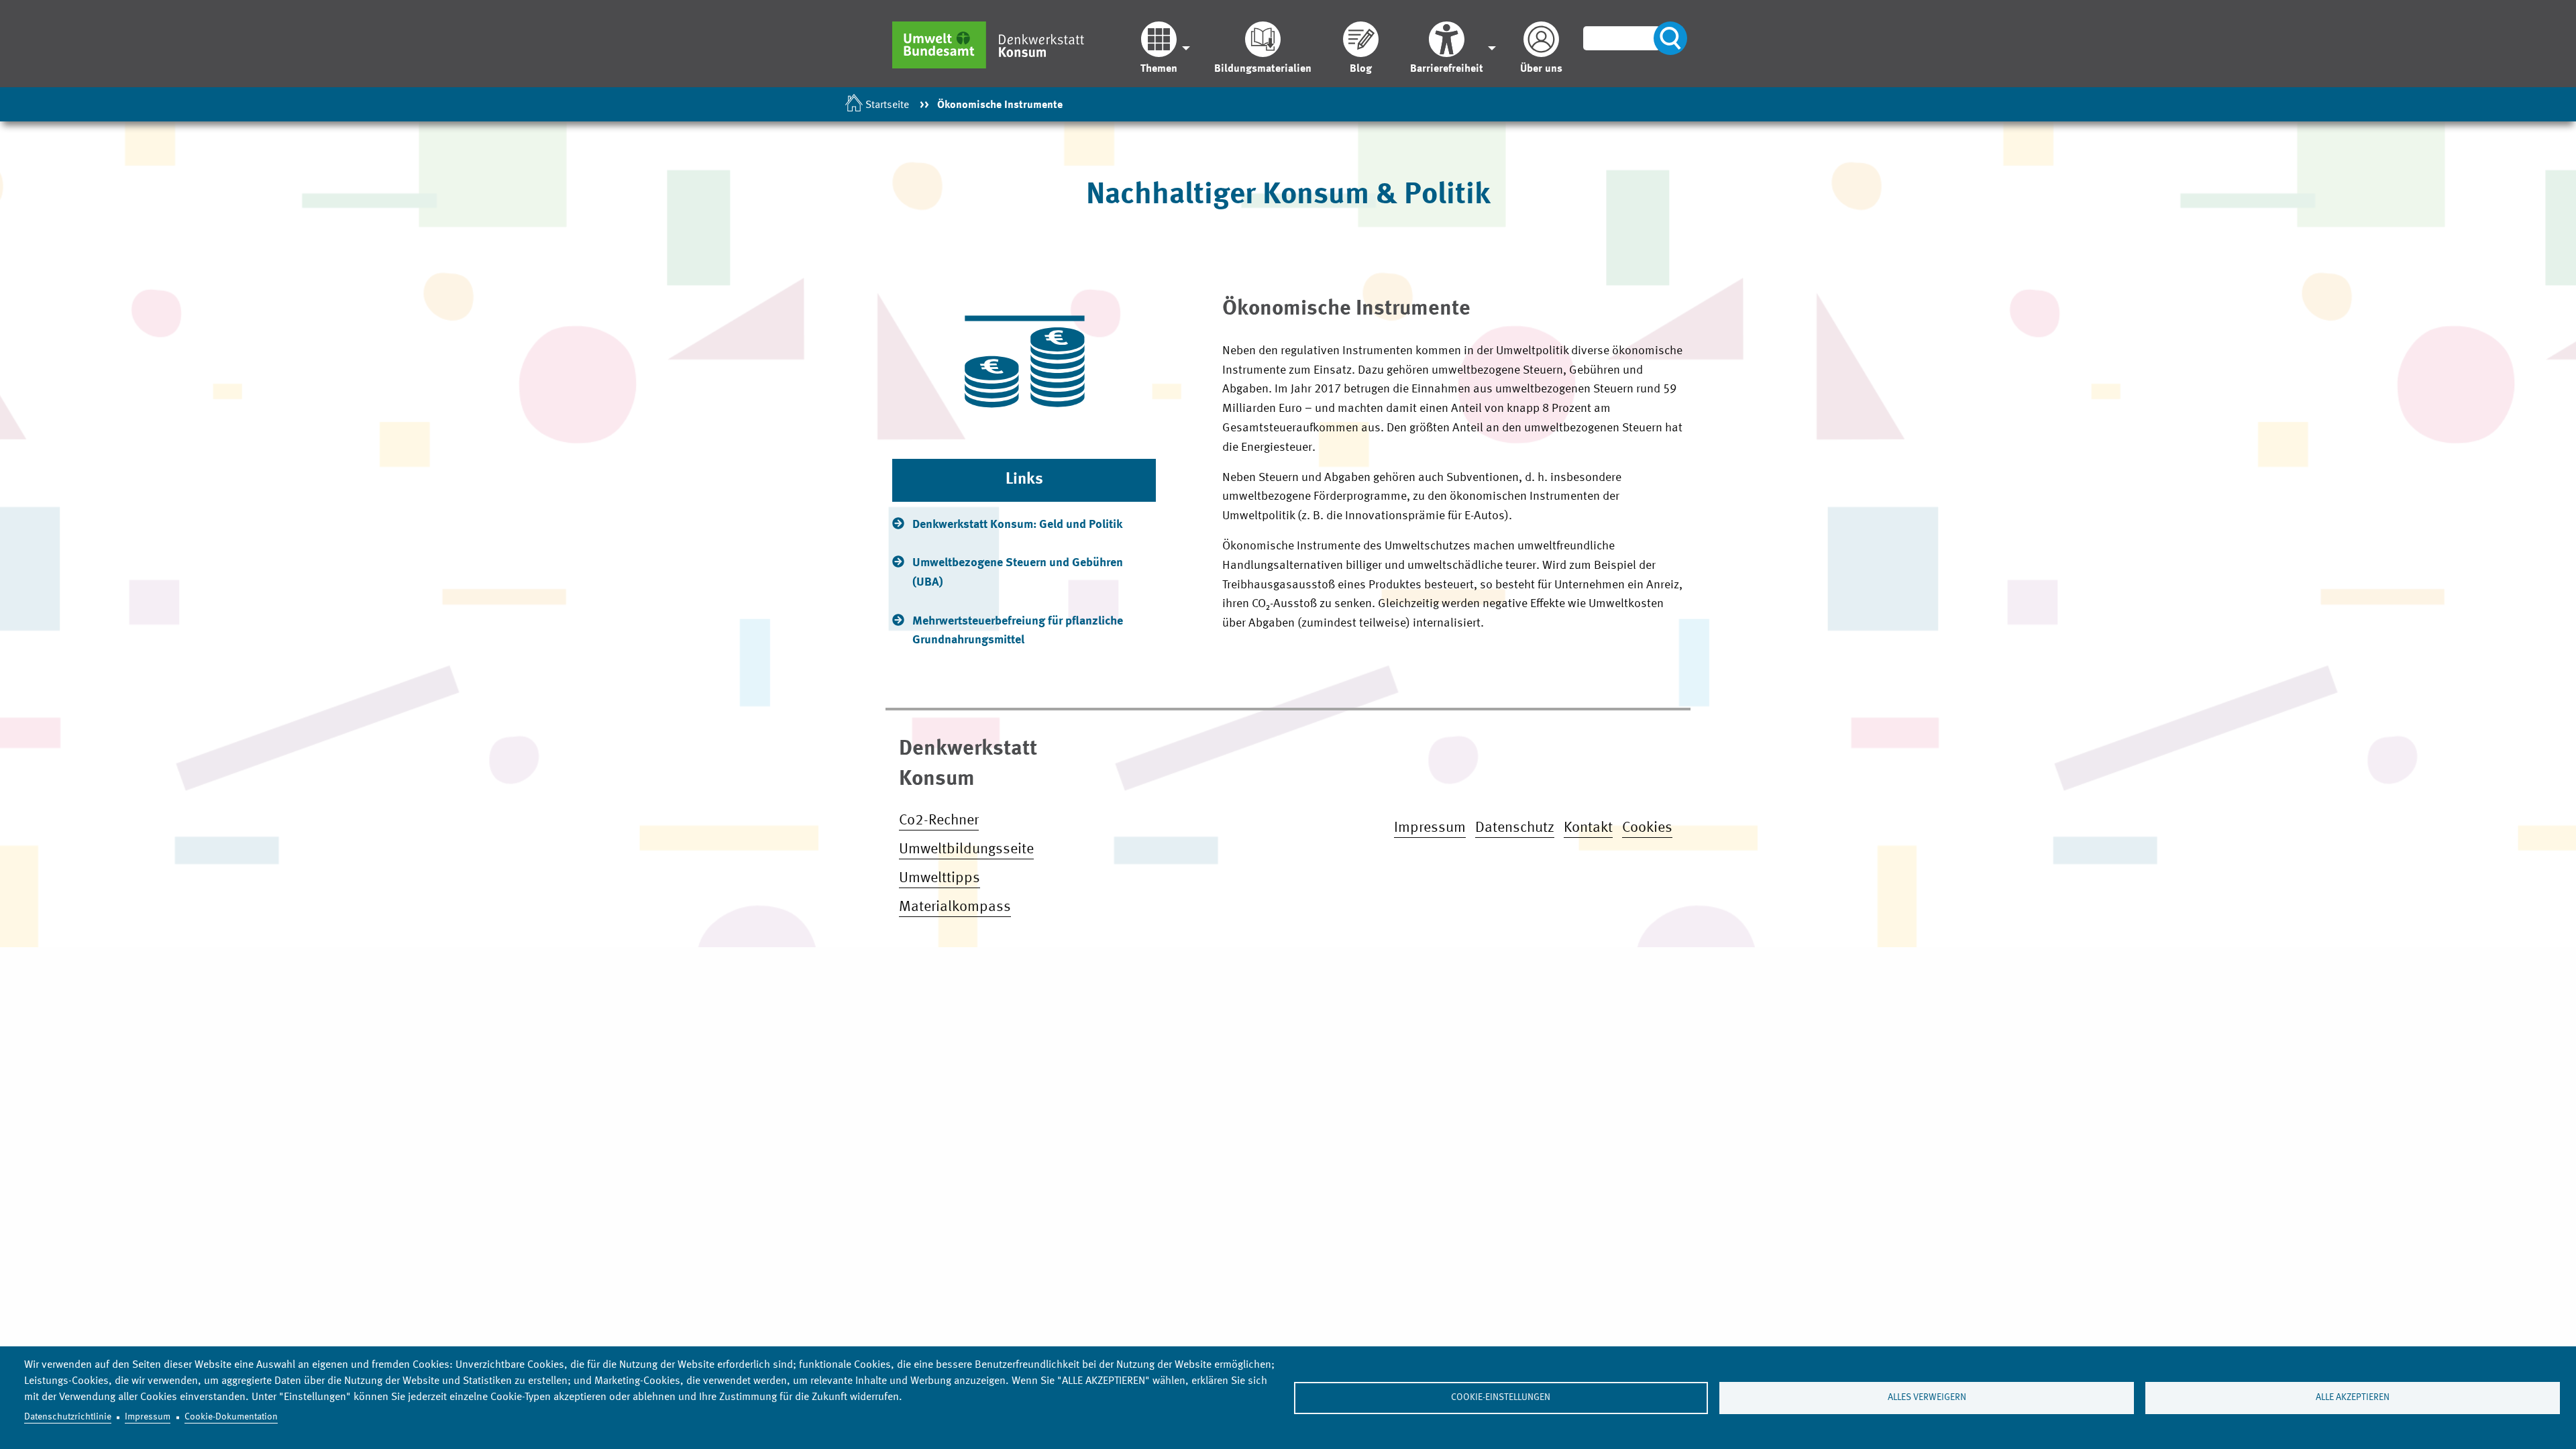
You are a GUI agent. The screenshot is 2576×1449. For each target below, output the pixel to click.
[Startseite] (995, 45)
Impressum (148, 1417)
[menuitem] (1162, 48)
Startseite (887, 105)
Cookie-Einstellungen (1501, 1398)
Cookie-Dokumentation (231, 1417)
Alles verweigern (1927, 1398)
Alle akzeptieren (2353, 1398)
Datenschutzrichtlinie (68, 1417)
